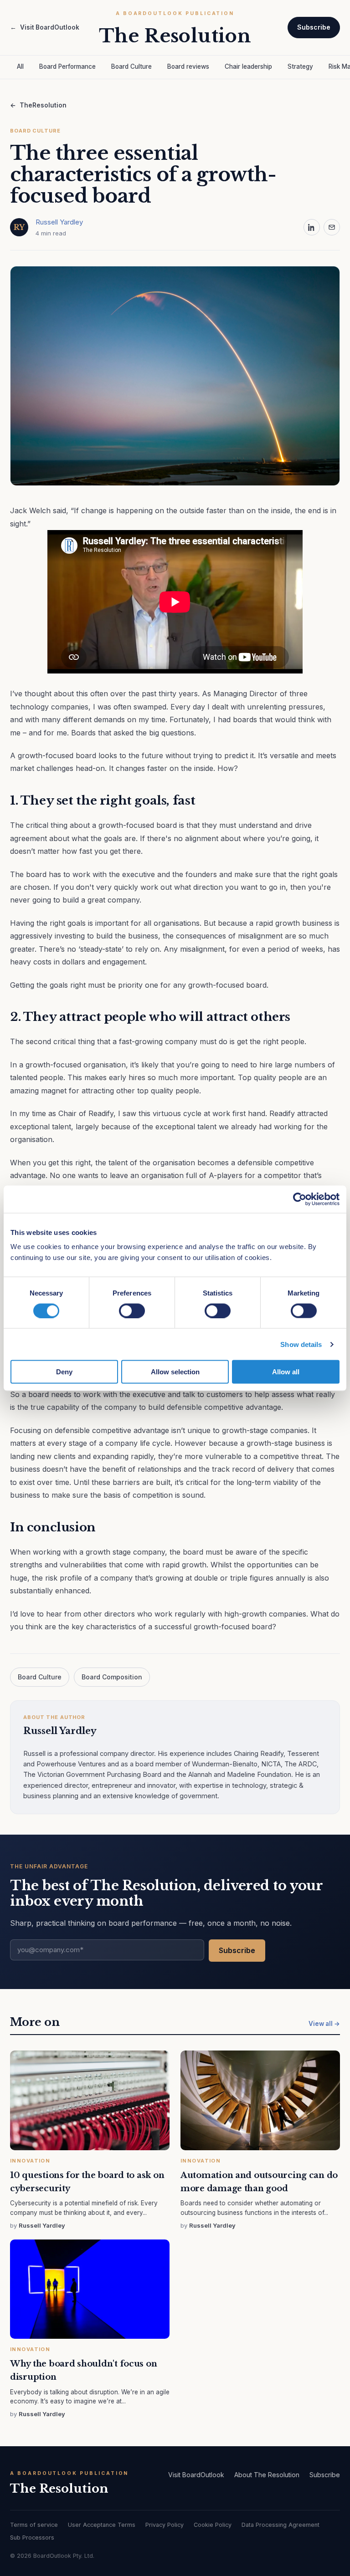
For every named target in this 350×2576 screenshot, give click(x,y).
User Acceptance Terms (102, 2525)
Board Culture (131, 66)
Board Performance (67, 66)
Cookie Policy (213, 2525)
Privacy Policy (165, 2525)
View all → (324, 2024)
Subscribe (314, 27)
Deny (64, 1372)
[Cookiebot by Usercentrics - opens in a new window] (300, 1199)
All (20, 66)
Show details (301, 1344)
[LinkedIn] (312, 227)
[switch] (132, 1311)
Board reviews (188, 66)
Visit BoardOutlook (45, 27)
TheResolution (38, 105)
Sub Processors (32, 2538)
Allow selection (175, 1372)
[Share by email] (332, 227)
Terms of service (34, 2525)
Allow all (286, 1372)
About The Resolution (267, 2475)
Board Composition (112, 1677)
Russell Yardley (59, 222)
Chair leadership (248, 66)
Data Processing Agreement (281, 2525)
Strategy (300, 66)
